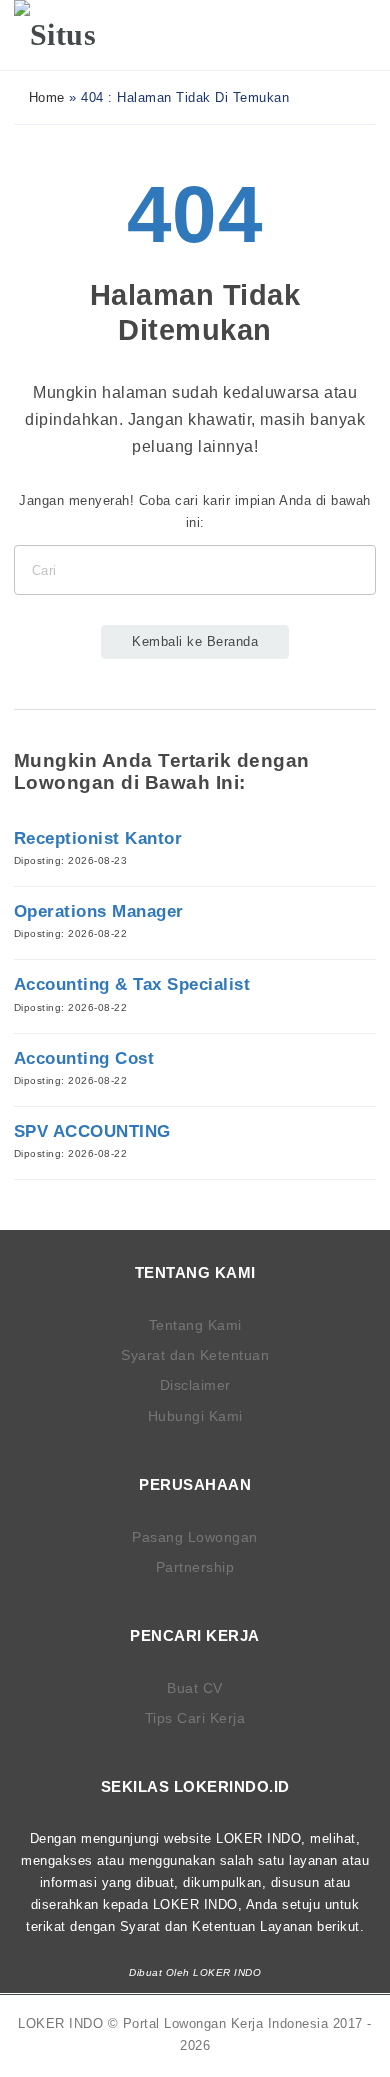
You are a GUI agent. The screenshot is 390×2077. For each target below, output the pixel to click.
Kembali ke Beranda (195, 641)
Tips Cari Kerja (195, 1718)
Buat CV (195, 1688)
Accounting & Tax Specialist (132, 984)
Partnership (195, 1567)
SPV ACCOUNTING (92, 1131)
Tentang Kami (195, 1325)
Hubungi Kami (195, 1416)
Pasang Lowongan (195, 1537)
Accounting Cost (84, 1058)
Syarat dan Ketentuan (195, 1355)
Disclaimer (195, 1385)
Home (44, 97)
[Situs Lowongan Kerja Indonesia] (76, 35)
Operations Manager (99, 911)
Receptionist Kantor (98, 838)
